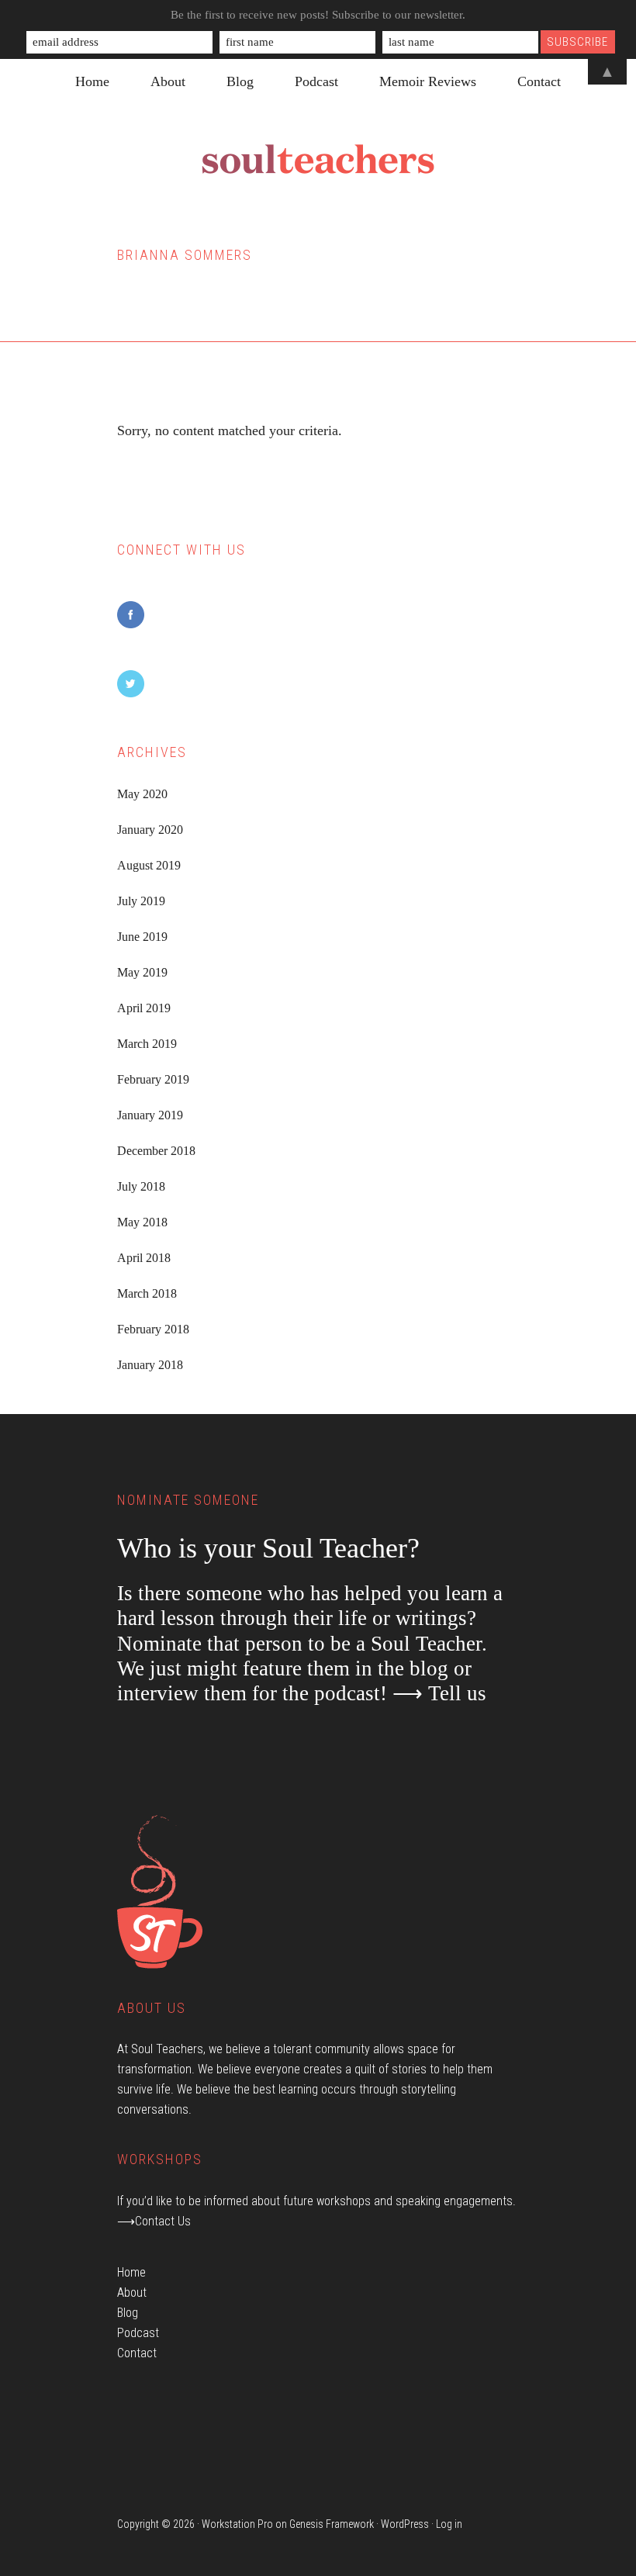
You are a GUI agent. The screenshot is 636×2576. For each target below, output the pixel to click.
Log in (449, 2524)
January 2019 (150, 1115)
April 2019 (144, 1008)
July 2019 (141, 901)
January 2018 (150, 1365)
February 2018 (153, 1329)
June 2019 (142, 937)
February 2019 (153, 1079)
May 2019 (142, 972)
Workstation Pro (237, 2524)
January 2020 (150, 830)
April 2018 (144, 1258)
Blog (128, 2313)
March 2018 (147, 1293)
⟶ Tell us (439, 1693)
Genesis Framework (332, 2524)
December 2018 (156, 1151)
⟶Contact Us (154, 2221)
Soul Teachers (318, 160)
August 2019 (149, 865)
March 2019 (147, 1044)
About (132, 2292)
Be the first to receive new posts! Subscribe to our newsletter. (318, 15)
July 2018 (141, 1186)
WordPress (405, 2524)
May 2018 (142, 1222)
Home (131, 2272)
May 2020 (142, 794)
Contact (137, 2353)
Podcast (138, 2333)
